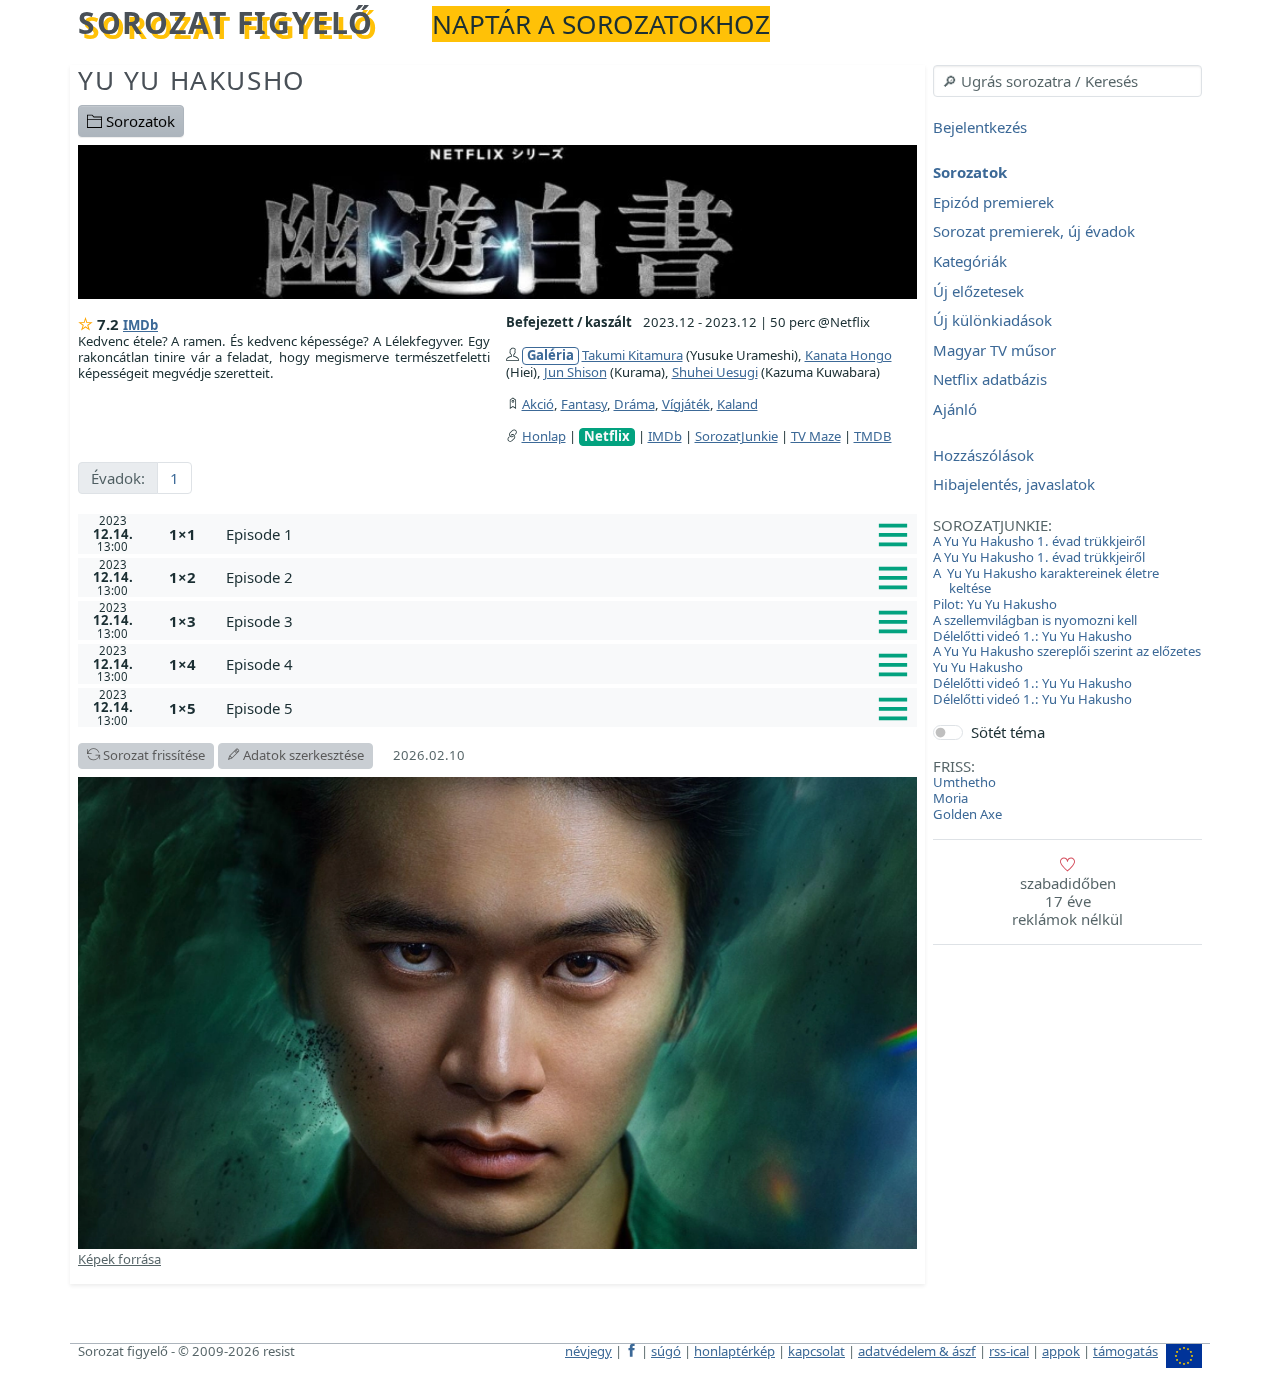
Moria (950, 798)
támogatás (1125, 1351)
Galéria (550, 355)
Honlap (544, 436)
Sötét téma (1008, 732)
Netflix (607, 436)
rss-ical (1009, 1351)
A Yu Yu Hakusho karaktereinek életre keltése (1046, 581)
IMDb (140, 325)
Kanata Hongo (848, 355)
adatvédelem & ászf (917, 1351)
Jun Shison (575, 372)
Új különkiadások (992, 321)
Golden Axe (967, 814)
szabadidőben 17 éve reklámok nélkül (1067, 901)
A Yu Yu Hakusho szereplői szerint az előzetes (1067, 651)
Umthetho (964, 782)
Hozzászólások (983, 455)
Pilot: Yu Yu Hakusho (995, 604)
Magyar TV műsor (994, 350)
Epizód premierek (993, 202)
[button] (567, 534)
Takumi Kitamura (632, 355)
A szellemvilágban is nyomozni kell (1035, 620)
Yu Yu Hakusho (192, 80)
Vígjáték (686, 404)
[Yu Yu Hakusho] (497, 220)
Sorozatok (138, 121)
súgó (666, 1351)
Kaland (737, 404)
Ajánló (955, 409)
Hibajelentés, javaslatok (1014, 485)
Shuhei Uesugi (715, 372)
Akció (538, 404)
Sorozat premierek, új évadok (1034, 232)
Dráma (634, 404)
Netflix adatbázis (990, 380)
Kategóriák (970, 261)
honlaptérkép (734, 1351)
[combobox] (1067, 81)
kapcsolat (816, 1351)
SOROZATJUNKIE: (992, 525)
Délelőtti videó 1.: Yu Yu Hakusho (1032, 636)
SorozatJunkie (736, 436)
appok (1061, 1351)
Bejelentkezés (980, 127)
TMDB (873, 436)
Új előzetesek (978, 291)
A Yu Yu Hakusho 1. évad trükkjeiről (1039, 541)
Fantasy (584, 404)
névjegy (588, 1351)
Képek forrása (119, 1259)
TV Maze (816, 436)
